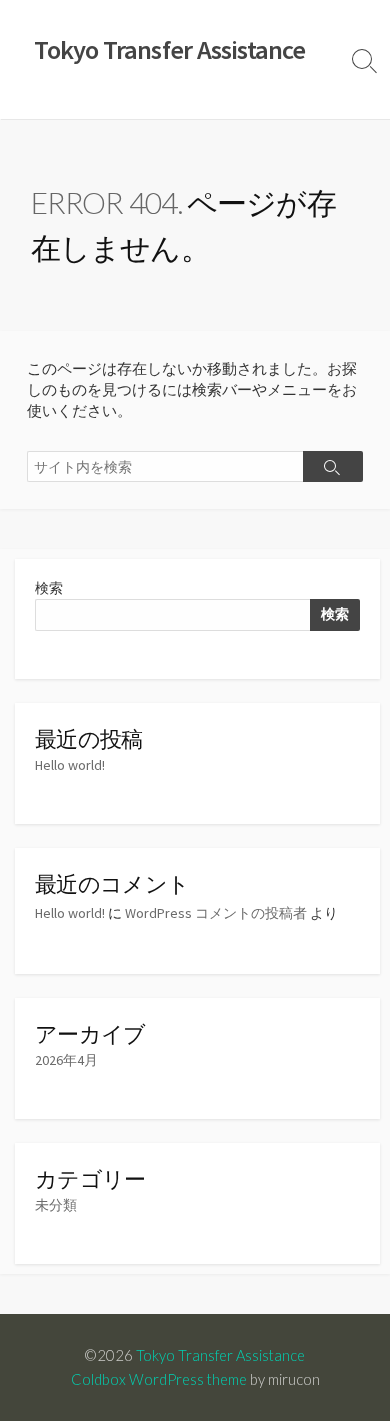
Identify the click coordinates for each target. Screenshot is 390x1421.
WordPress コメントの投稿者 (216, 913)
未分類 (56, 1205)
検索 (49, 588)
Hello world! (70, 765)
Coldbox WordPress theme (159, 1379)
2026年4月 (66, 1060)
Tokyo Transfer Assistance (220, 1355)
